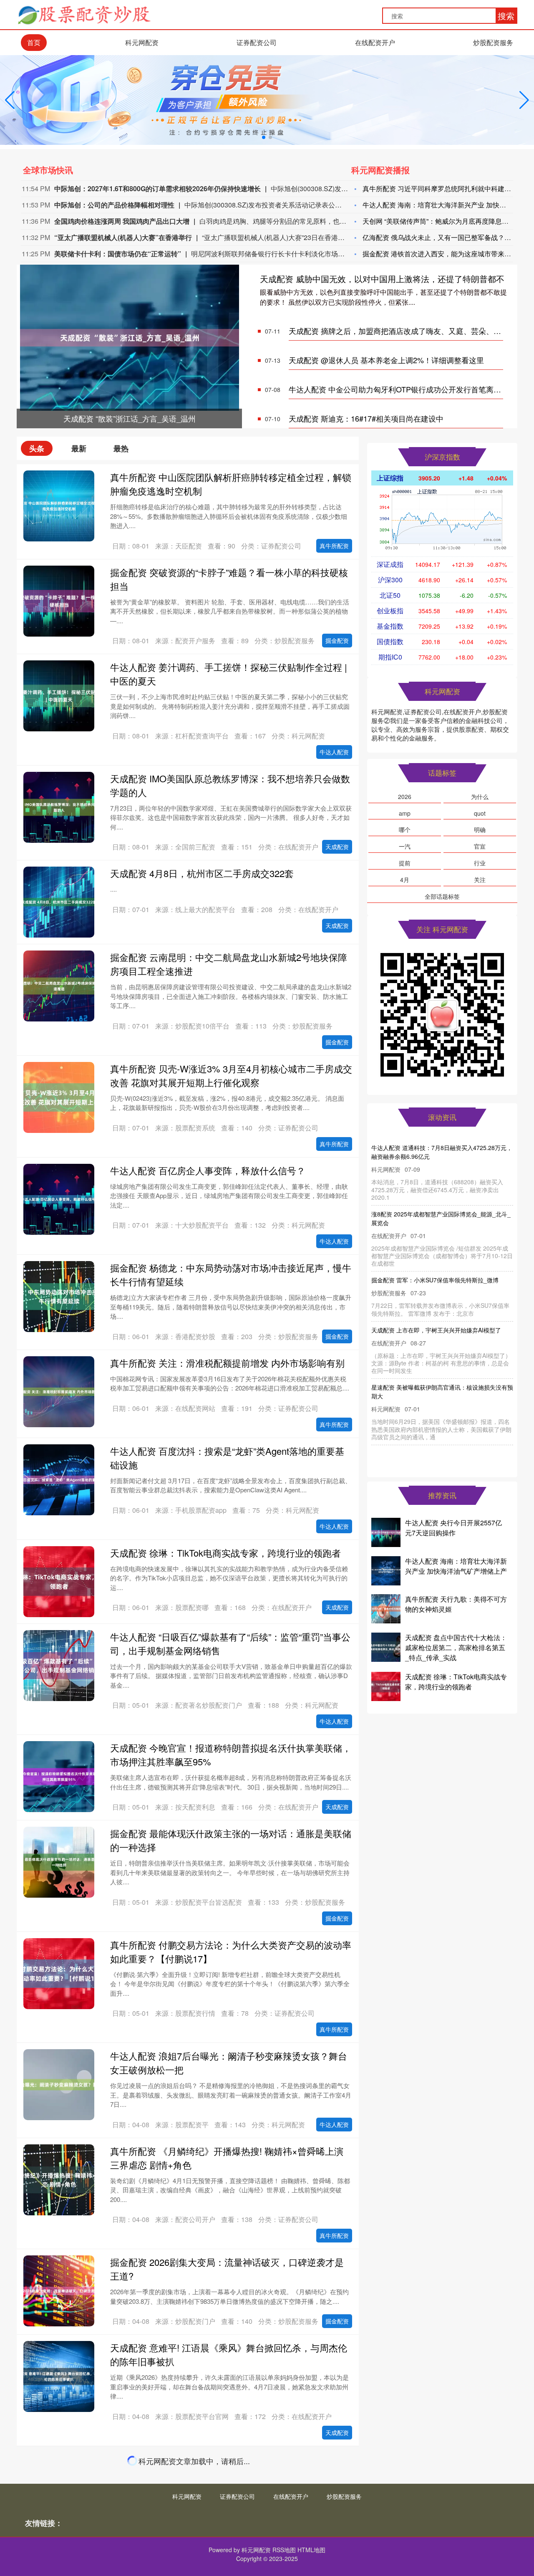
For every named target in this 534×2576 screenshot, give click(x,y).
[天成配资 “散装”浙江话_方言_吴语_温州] (130, 337)
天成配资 (337, 847)
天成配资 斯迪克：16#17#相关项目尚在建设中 (366, 418)
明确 (480, 829)
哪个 (405, 829)
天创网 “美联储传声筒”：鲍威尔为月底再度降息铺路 (439, 221)
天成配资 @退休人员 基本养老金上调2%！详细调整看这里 (386, 360)
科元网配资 (142, 42)
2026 (405, 796)
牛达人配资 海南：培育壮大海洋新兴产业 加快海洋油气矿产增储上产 (456, 1566)
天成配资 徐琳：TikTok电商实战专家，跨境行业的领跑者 (225, 1553)
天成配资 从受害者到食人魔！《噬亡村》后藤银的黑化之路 (231, 2459)
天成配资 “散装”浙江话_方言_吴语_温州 (423, 1148)
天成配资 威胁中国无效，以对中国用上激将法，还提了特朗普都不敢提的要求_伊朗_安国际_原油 (442, 1210)
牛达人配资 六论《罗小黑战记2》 (178, 2543)
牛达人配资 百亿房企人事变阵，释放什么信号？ (208, 1170)
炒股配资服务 (493, 42)
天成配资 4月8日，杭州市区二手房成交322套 (202, 873)
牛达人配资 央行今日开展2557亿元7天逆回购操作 (453, 1528)
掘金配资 (337, 640)
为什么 (480, 796)
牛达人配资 (334, 752)
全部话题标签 (442, 896)
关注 (480, 880)
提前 (405, 863)
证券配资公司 (257, 42)
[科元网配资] (84, 14)
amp (405, 813)
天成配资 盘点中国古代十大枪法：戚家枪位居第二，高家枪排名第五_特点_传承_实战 (456, 1647)
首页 (34, 42)
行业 (480, 863)
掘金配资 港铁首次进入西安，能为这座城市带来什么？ (443, 254)
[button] (524, 100)
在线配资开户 (375, 42)
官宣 (480, 846)
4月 (405, 880)
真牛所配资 (334, 546)
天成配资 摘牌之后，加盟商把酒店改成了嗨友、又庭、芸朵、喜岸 (399, 331)
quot (480, 813)
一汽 (405, 846)
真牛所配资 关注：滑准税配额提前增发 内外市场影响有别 (227, 1363)
